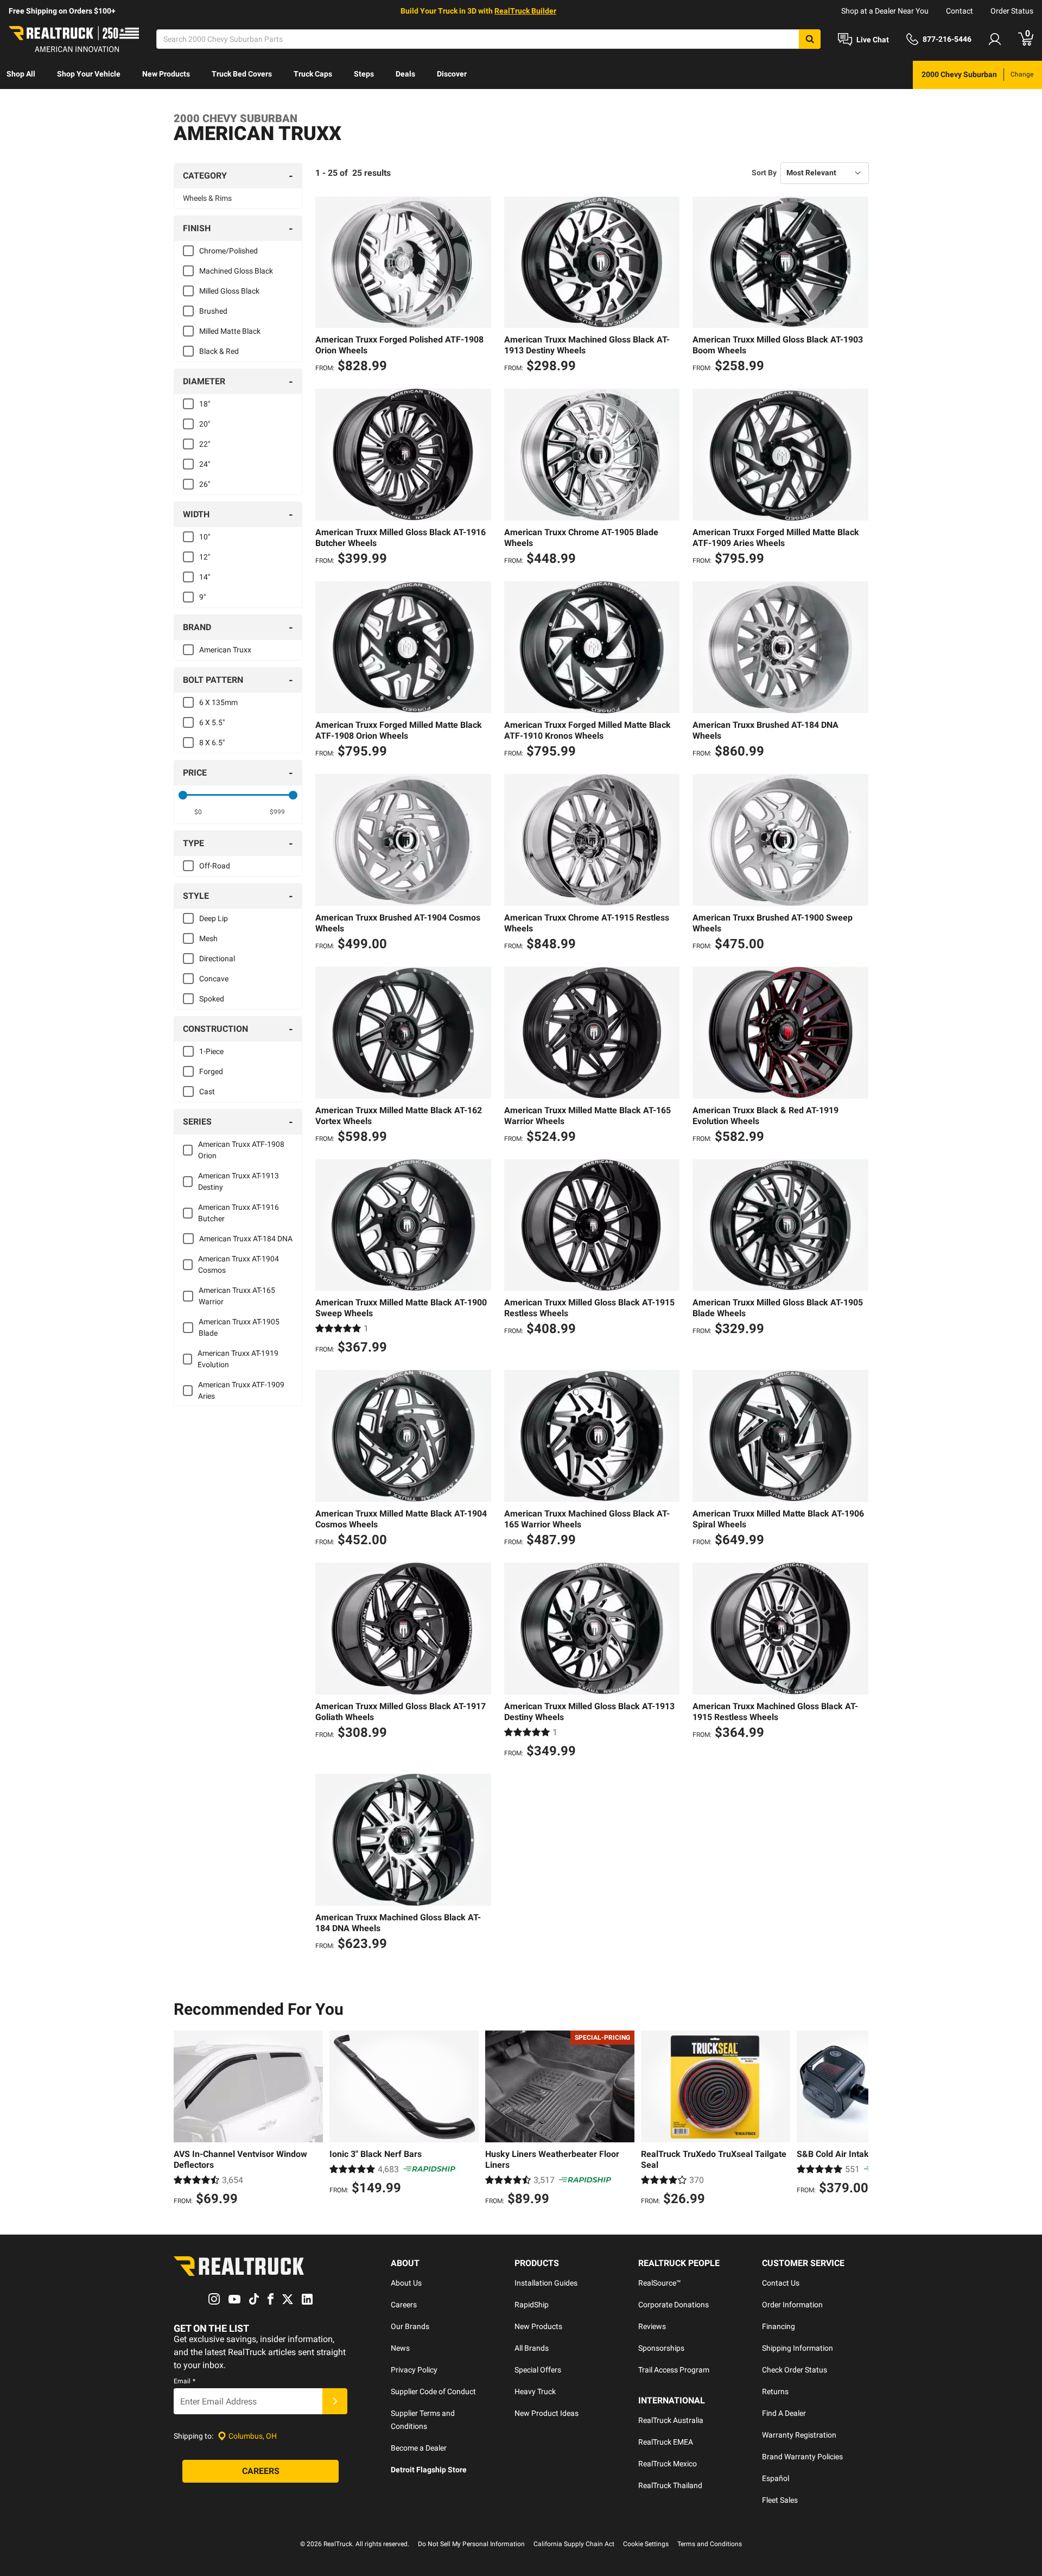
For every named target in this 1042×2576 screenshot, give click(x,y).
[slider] (183, 795)
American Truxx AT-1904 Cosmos (239, 1264)
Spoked (212, 999)
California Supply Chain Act (574, 2544)
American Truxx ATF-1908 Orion (241, 1150)
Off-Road (215, 866)
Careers (404, 2305)
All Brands (532, 2348)
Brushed (213, 311)
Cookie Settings (646, 2544)
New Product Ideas (547, 2413)
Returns (775, 2391)
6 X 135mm (218, 702)
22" (205, 444)
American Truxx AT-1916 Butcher (239, 1213)
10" (205, 537)
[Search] (810, 39)
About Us (406, 2283)
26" (205, 484)
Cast (207, 1092)
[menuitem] (21, 75)
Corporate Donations (674, 2305)
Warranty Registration (799, 2435)
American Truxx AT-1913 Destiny (239, 1181)
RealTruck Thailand (670, 2485)
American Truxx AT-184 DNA (246, 1239)
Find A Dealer (784, 2413)
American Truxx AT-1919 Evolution (238, 1359)
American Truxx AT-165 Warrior (237, 1296)
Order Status (1012, 11)
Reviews (652, 2326)
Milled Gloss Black (229, 291)
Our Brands (410, 2326)
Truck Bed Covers (242, 74)
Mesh (208, 938)
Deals (405, 74)
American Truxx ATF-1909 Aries (241, 1390)
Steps (364, 74)
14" (205, 577)
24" (205, 464)
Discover (452, 74)
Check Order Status (795, 2370)
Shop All (21, 74)
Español (776, 2478)
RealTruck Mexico (668, 2464)
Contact (960, 11)
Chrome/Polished (228, 251)
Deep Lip (214, 918)
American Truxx (225, 650)
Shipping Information (798, 2348)
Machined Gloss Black (236, 271)
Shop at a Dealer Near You (885, 11)
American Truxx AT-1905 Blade (239, 1327)
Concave (214, 979)
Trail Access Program (674, 2370)
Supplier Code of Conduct (433, 2391)
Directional (217, 959)
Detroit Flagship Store (429, 2470)
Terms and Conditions (710, 2544)
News (400, 2348)
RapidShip (532, 2305)
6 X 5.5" (212, 722)
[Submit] (335, 2401)
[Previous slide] (185, 2120)
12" (205, 557)
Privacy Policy (414, 2370)
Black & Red (219, 351)
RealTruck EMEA (666, 2442)
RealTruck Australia (671, 2420)
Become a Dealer (419, 2448)
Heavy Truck (535, 2391)
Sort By (764, 173)
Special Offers (538, 2370)
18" (205, 404)
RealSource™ (660, 2283)
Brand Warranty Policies (802, 2457)
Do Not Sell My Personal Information (471, 2544)
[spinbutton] (198, 812)
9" (202, 597)
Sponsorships (661, 2348)
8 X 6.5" (212, 743)
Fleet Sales (780, 2500)
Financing (779, 2326)
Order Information (792, 2305)
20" (205, 424)
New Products (166, 74)
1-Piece (211, 1051)
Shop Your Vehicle (89, 74)
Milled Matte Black (230, 331)
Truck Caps (313, 74)
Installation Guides (546, 2283)
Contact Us (781, 2283)
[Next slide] (857, 2120)
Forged (211, 1071)
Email (185, 2381)
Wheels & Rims (207, 198)
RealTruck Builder (525, 11)
